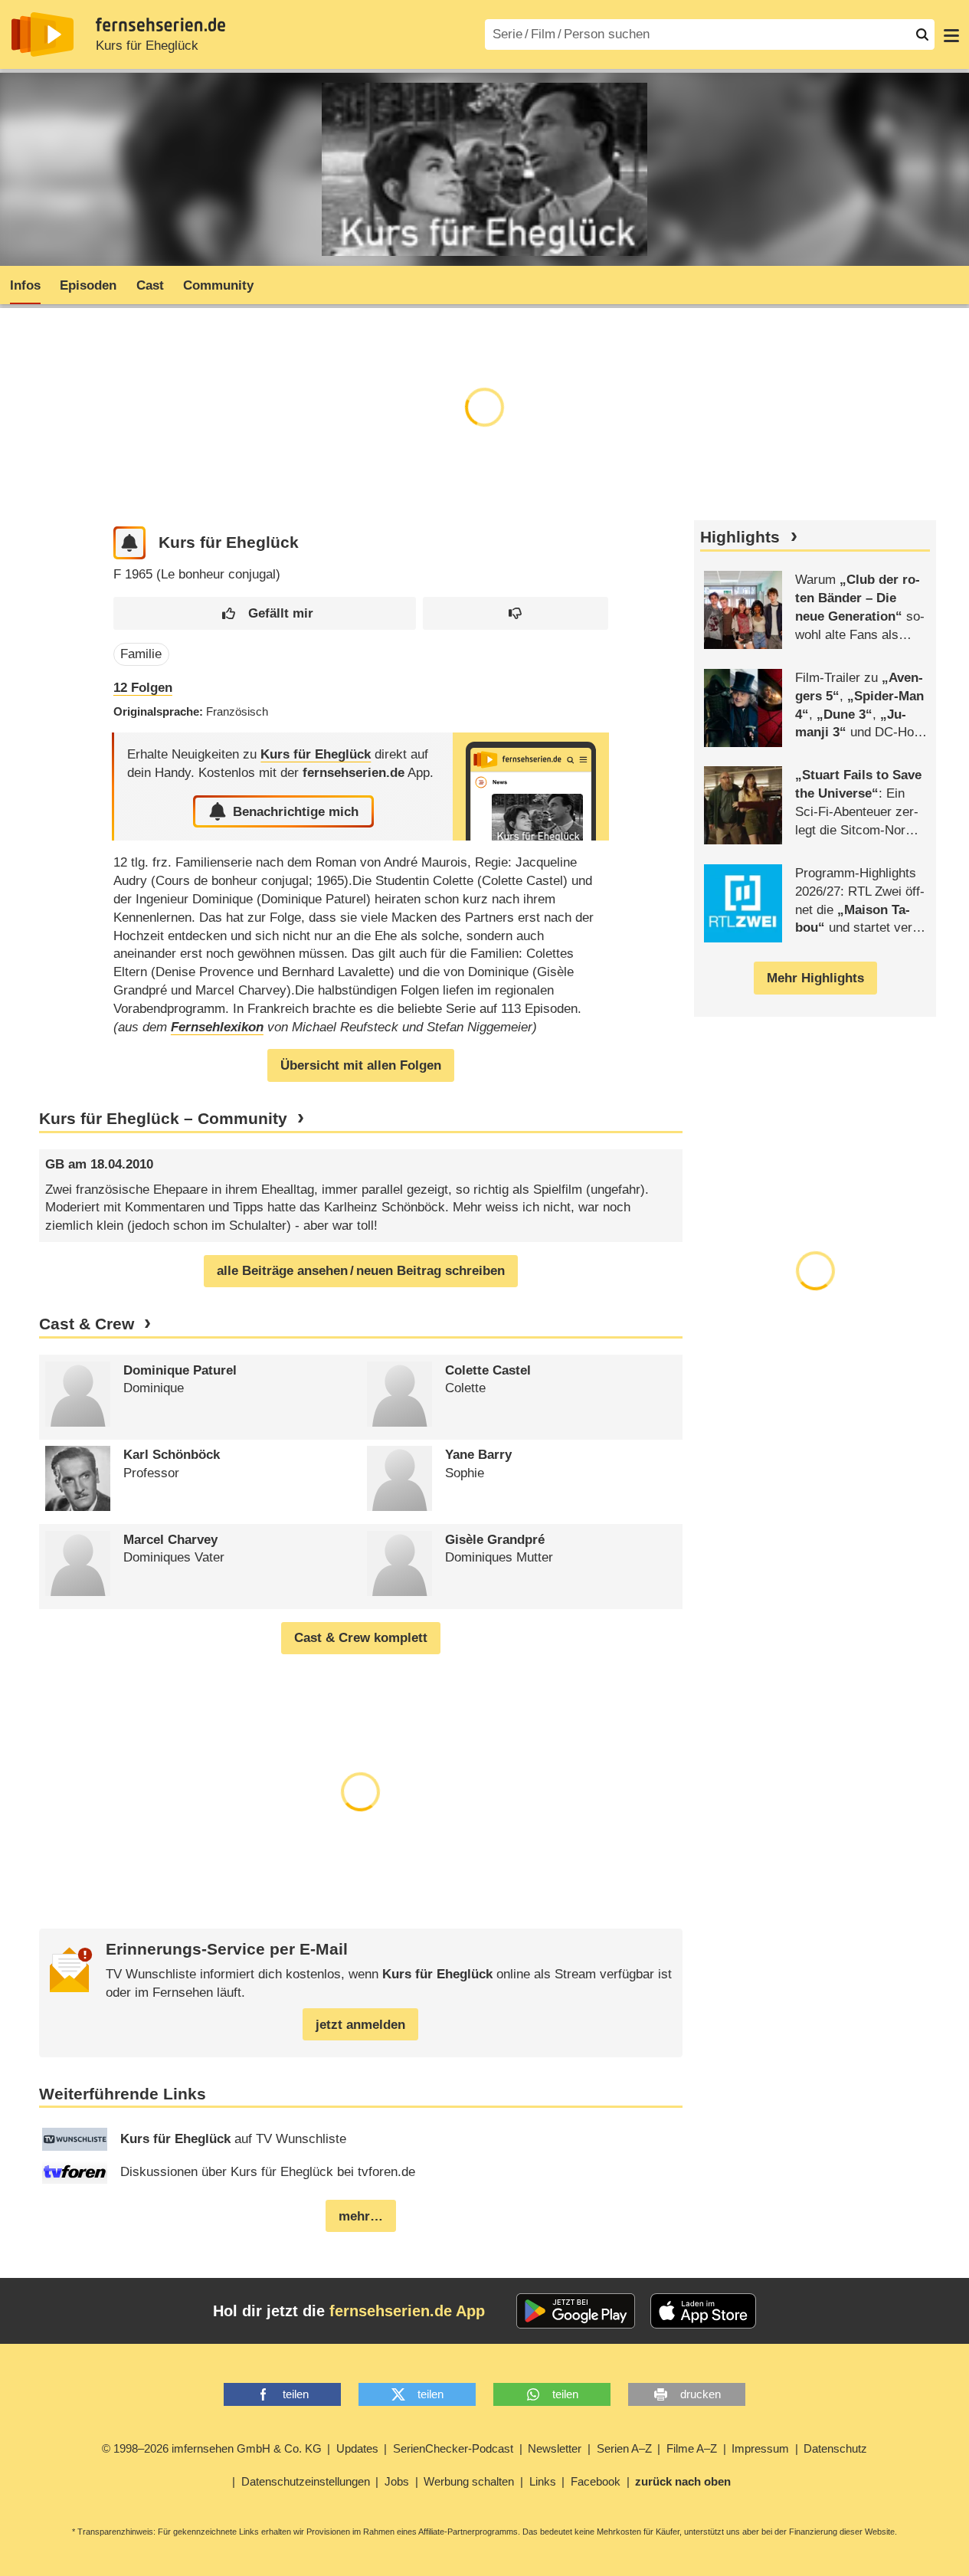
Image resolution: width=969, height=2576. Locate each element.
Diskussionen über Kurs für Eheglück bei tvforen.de (268, 2172)
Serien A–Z (624, 2448)
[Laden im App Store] (703, 2311)
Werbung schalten (469, 2481)
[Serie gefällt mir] (265, 613)
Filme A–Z (692, 2448)
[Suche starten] (922, 34)
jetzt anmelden (360, 2025)
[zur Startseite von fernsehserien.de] (43, 34)
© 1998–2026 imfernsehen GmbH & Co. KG (212, 2448)
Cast (150, 285)
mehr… (361, 2216)
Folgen (143, 688)
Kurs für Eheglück (147, 46)
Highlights (740, 537)
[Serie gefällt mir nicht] (516, 613)
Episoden (88, 285)
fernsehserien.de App (407, 2311)
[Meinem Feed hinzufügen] (130, 543)
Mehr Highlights (815, 978)
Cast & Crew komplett (361, 1638)
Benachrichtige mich (296, 812)
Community (218, 285)
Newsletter (555, 2448)
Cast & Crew (87, 1324)
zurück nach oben (683, 2481)
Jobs (397, 2481)
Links (543, 2481)
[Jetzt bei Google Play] (576, 2311)
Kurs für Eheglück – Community (163, 1119)
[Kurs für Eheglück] (531, 787)
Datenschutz (835, 2448)
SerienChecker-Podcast (453, 2448)
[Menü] (951, 34)
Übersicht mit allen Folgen (361, 1065)
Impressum (760, 2448)
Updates (357, 2448)
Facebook (596, 2481)
